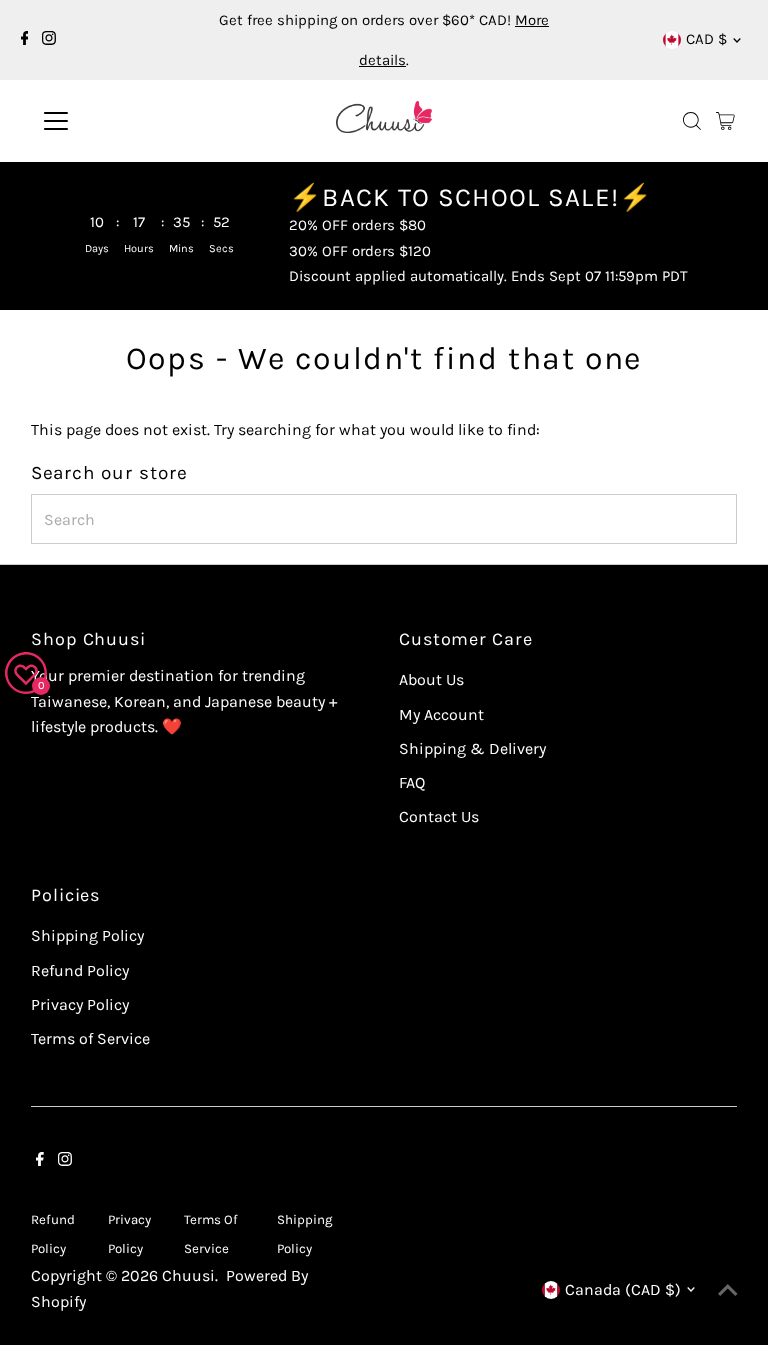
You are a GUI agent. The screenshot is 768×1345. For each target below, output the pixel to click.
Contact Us (439, 816)
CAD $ (706, 39)
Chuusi (188, 1275)
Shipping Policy (87, 935)
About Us (431, 679)
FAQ (412, 782)
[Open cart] (725, 121)
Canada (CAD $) (623, 1289)
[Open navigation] (114, 121)
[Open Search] (692, 121)
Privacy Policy (80, 1004)
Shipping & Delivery (472, 748)
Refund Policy (80, 970)
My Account (441, 714)
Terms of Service (90, 1038)
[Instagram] (49, 40)
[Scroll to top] (728, 1290)
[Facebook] (25, 40)
